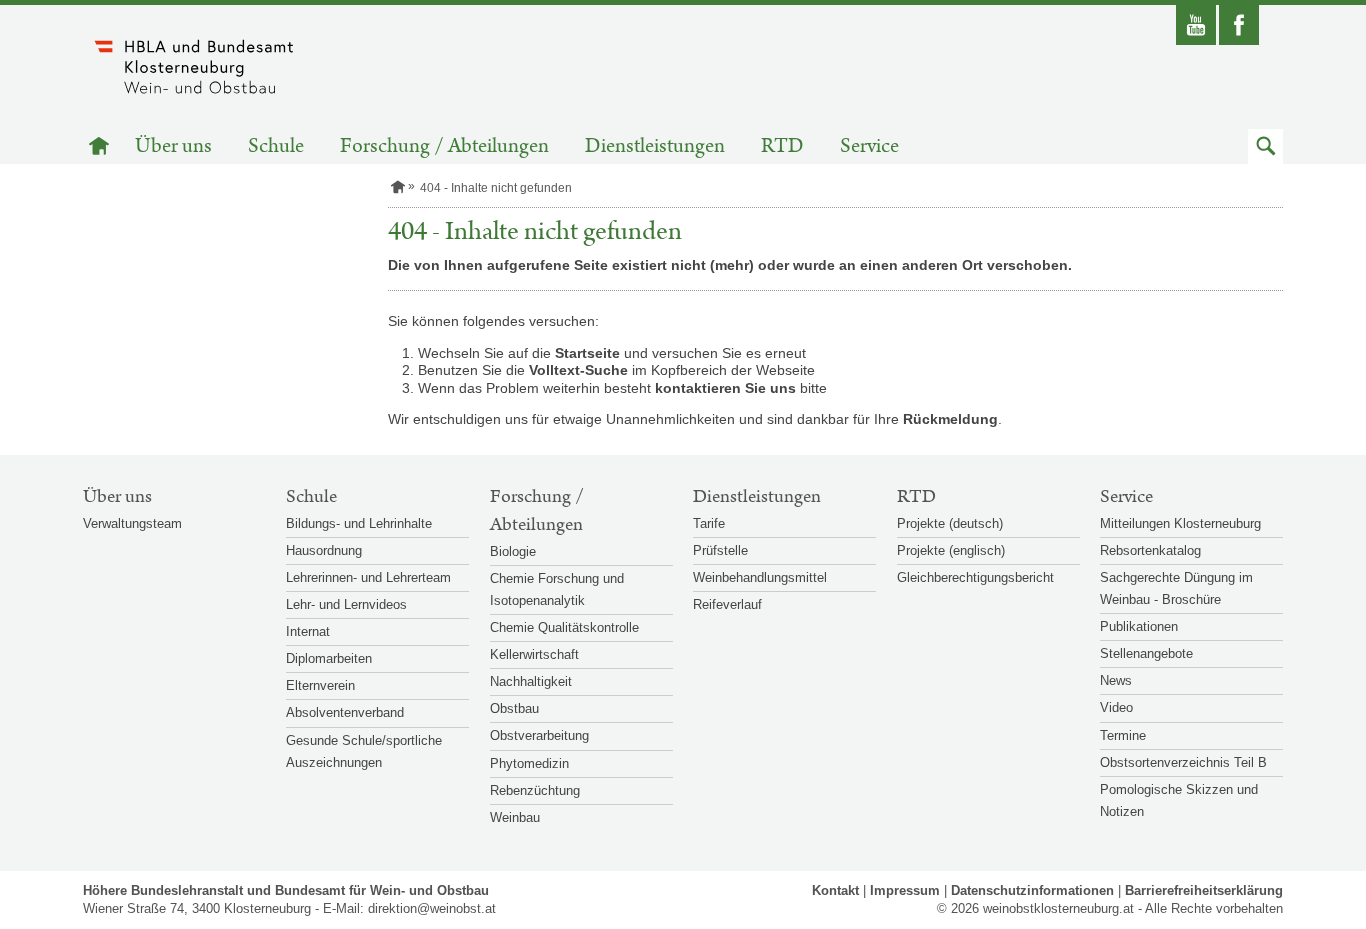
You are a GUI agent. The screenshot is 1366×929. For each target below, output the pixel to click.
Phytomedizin (529, 763)
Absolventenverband (345, 712)
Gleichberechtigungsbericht (975, 577)
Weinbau (515, 817)
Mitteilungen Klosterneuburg (1180, 523)
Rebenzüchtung (535, 790)
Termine (1123, 735)
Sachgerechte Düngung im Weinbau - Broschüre (1176, 588)
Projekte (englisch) (951, 550)
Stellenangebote (1146, 653)
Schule (276, 146)
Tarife (709, 523)
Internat (308, 631)
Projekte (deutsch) (950, 523)
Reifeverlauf (727, 604)
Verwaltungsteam (132, 523)
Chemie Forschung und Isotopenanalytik (557, 589)
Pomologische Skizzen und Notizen (1179, 800)
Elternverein (320, 685)
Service (869, 146)
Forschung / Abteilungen (444, 146)
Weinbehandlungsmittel (760, 577)
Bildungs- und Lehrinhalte (359, 523)
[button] (1265, 146)
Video (1116, 707)
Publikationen (1139, 626)
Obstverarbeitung (539, 735)
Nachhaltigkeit (531, 681)
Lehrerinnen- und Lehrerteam (368, 577)
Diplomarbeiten (329, 658)
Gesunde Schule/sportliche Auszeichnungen (364, 751)
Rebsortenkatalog (1150, 550)
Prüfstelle (720, 550)
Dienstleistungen (655, 146)
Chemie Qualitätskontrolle (564, 627)
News (1116, 680)
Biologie (513, 551)
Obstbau (514, 708)
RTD (782, 146)
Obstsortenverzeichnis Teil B (1183, 762)
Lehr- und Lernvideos (346, 604)
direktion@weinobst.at (432, 908)
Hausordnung (324, 550)
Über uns (173, 146)
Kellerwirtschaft (534, 654)
